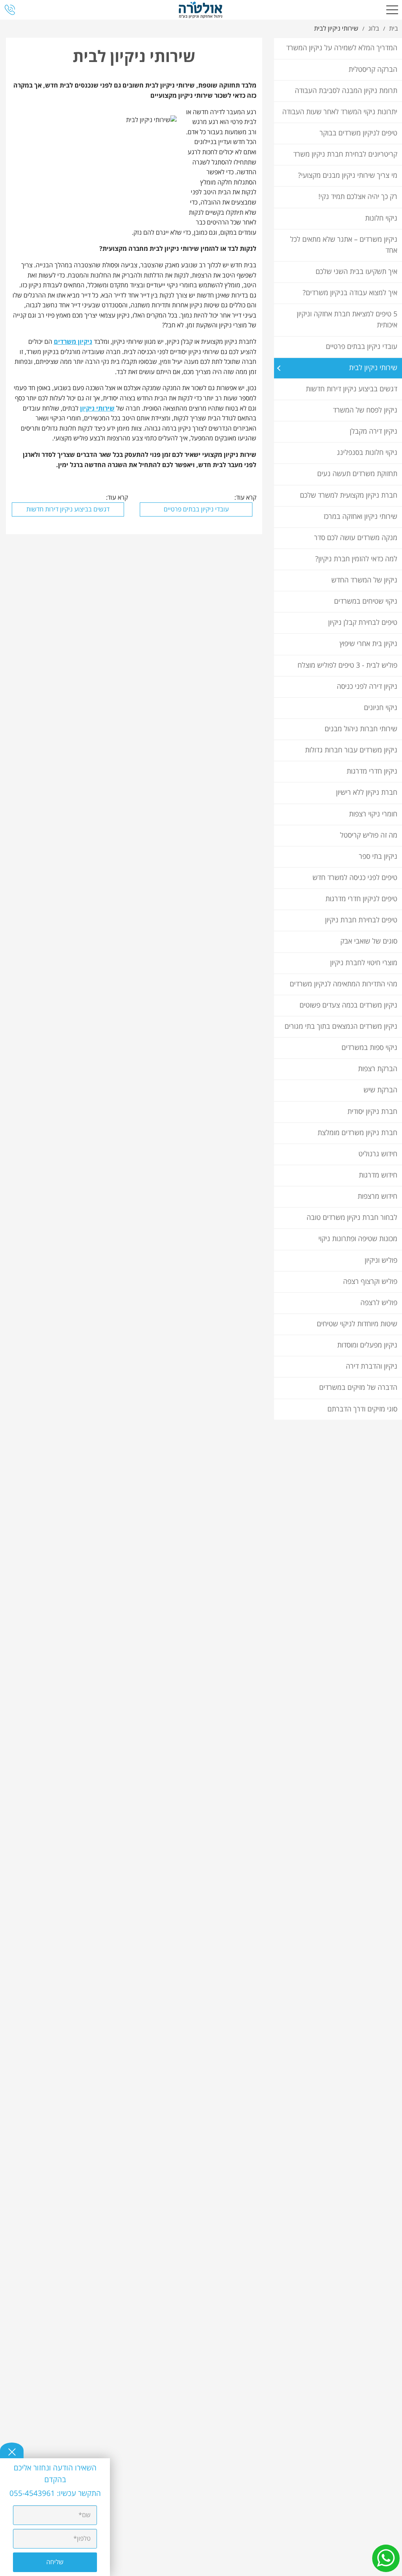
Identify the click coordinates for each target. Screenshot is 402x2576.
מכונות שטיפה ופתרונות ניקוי (358, 1239)
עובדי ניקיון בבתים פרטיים (362, 347)
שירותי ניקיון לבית (373, 368)
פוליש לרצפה (379, 1303)
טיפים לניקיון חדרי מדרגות (361, 899)
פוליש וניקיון (381, 1261)
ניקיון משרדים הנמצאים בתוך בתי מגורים (341, 1027)
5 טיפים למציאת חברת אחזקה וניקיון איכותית (347, 320)
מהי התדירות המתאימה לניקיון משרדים (344, 984)
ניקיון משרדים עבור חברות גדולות (351, 750)
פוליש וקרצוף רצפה (370, 1282)
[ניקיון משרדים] (201, 10)
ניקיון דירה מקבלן (374, 432)
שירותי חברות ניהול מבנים (361, 729)
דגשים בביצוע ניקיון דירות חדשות (352, 389)
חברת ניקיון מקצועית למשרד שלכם (349, 496)
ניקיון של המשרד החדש (364, 580)
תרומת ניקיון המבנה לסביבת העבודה (346, 91)
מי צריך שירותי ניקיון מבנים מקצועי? (348, 176)
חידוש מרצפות (377, 1197)
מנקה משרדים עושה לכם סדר (356, 538)
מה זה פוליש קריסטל (369, 835)
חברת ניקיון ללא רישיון (367, 793)
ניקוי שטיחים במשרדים (366, 602)
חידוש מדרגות (378, 1175)
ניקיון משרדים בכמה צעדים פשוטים (348, 1005)
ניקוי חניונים (381, 708)
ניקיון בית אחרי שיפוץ (368, 644)
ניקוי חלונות (381, 218)
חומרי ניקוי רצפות (373, 814)
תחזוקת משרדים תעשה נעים (357, 474)
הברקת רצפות (378, 1069)
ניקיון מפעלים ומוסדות (367, 1345)
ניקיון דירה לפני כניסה (367, 687)
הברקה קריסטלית (373, 70)
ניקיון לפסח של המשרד (365, 410)
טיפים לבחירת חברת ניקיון (361, 920)
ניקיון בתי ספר (378, 857)
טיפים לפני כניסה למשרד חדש (355, 878)
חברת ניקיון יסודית (372, 1112)
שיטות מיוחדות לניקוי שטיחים (357, 1324)
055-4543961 (33, 2494)
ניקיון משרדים (73, 342)
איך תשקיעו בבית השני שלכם (356, 272)
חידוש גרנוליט (378, 1154)
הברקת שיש (380, 1090)
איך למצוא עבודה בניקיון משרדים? (350, 293)
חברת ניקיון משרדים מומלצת (357, 1133)
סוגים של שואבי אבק (369, 941)
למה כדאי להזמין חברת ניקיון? (356, 559)
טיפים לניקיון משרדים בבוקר (358, 133)
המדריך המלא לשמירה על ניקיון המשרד (342, 48)
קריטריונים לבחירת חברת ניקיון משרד (345, 154)
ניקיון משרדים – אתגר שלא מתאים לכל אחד (344, 245)
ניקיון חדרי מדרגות (372, 771)
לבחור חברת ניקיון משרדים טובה (352, 1218)
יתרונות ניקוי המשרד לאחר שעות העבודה (340, 112)
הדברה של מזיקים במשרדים (358, 1388)
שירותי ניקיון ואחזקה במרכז (360, 517)
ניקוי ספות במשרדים (369, 1048)
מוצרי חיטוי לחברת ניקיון (364, 963)
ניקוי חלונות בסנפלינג (367, 453)
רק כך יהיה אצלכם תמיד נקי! (358, 197)
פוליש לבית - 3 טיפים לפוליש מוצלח (347, 665)
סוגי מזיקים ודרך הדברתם (362, 1409)
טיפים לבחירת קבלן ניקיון (363, 623)
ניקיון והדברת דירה (372, 1367)
